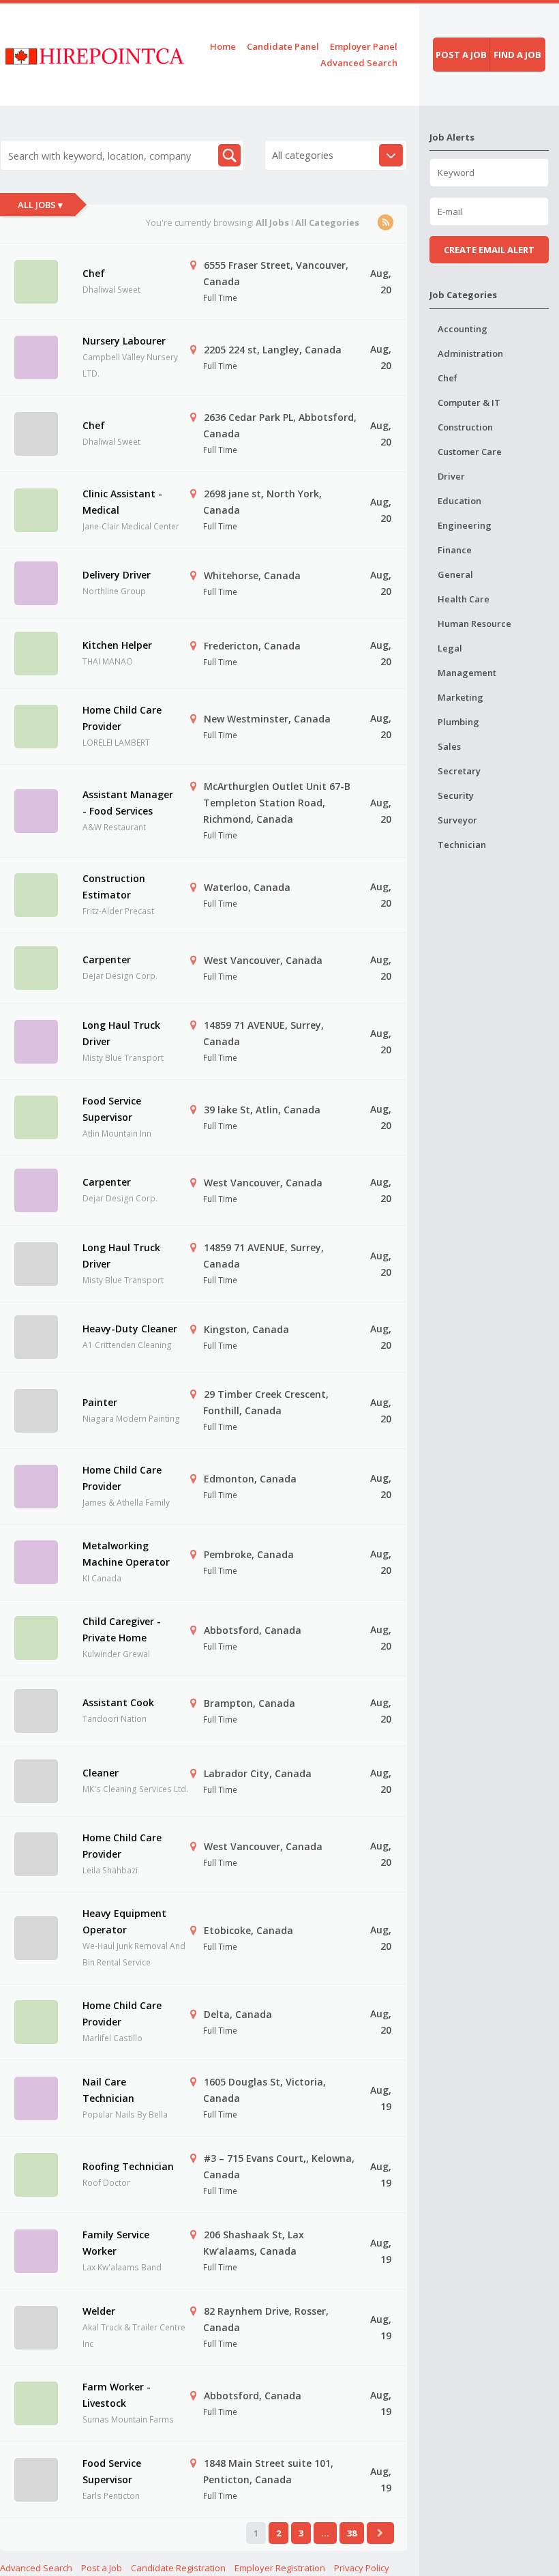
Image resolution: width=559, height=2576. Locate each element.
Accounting (463, 329)
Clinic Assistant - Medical (122, 502)
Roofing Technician (128, 2166)
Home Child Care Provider (122, 718)
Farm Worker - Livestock (117, 2395)
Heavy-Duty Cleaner (130, 1329)
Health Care (464, 599)
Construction (465, 427)
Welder (99, 2311)
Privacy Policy (362, 2568)
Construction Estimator (114, 887)
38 (352, 2533)
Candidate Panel (283, 46)
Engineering (465, 525)
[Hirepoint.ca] (94, 54)
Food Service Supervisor (112, 1109)
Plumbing (458, 722)
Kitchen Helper (117, 645)
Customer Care (470, 452)
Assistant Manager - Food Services (128, 803)
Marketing (460, 697)
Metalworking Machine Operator (126, 1554)
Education (459, 501)
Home (223, 46)
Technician (462, 845)
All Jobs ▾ (40, 205)
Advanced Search (359, 63)
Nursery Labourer (124, 341)
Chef (94, 273)
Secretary (459, 771)
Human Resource (474, 624)
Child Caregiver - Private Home (122, 1629)
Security (456, 795)
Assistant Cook (118, 1702)
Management (467, 673)
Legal (450, 648)
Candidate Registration (178, 2568)
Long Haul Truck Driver (121, 1033)
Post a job (461, 55)
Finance (455, 550)
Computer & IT (469, 402)
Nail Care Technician (108, 2090)
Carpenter (107, 960)
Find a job (517, 55)
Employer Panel (364, 46)
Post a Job (102, 2568)
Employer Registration (280, 2568)
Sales (449, 746)
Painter (100, 1402)
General (455, 574)
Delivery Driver (117, 575)
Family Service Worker (116, 2243)
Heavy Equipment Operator (124, 1921)
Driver (451, 476)
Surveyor (457, 820)
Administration (470, 353)
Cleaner (101, 1773)
